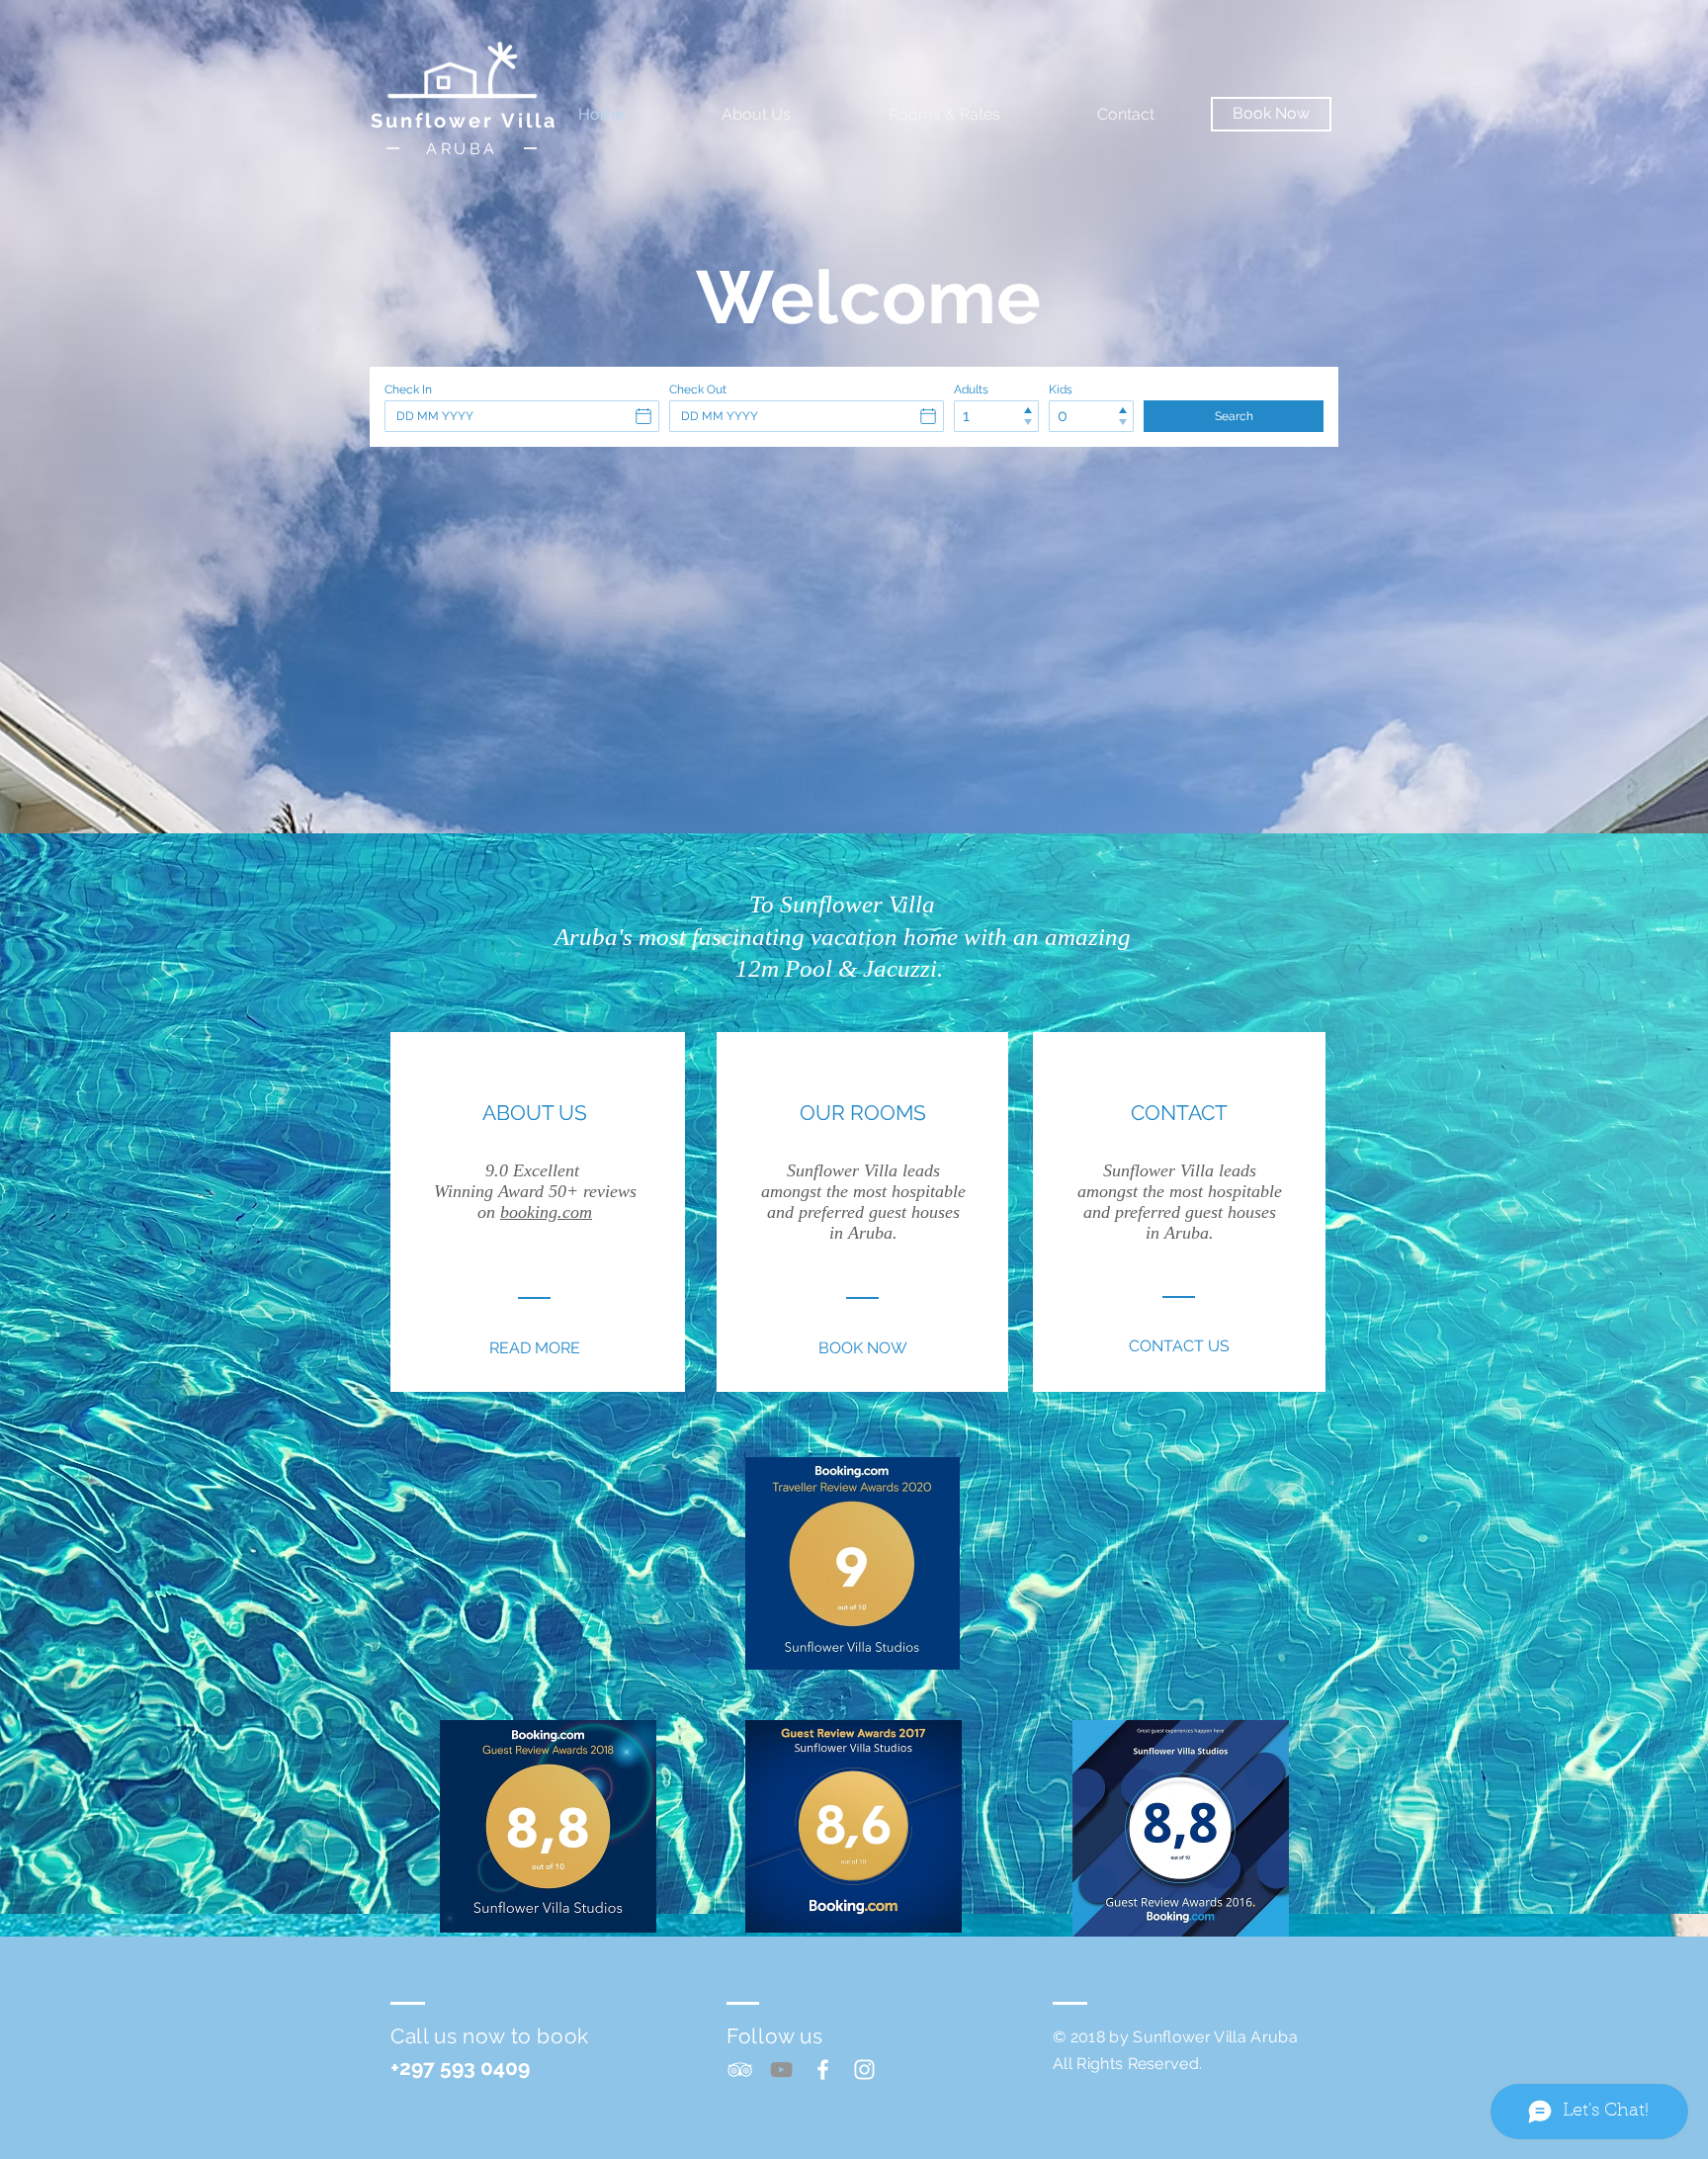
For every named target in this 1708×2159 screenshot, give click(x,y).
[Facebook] (823, 2070)
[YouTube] (781, 2070)
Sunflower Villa (464, 121)
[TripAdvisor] (740, 2070)
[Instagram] (864, 2070)
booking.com (546, 1212)
